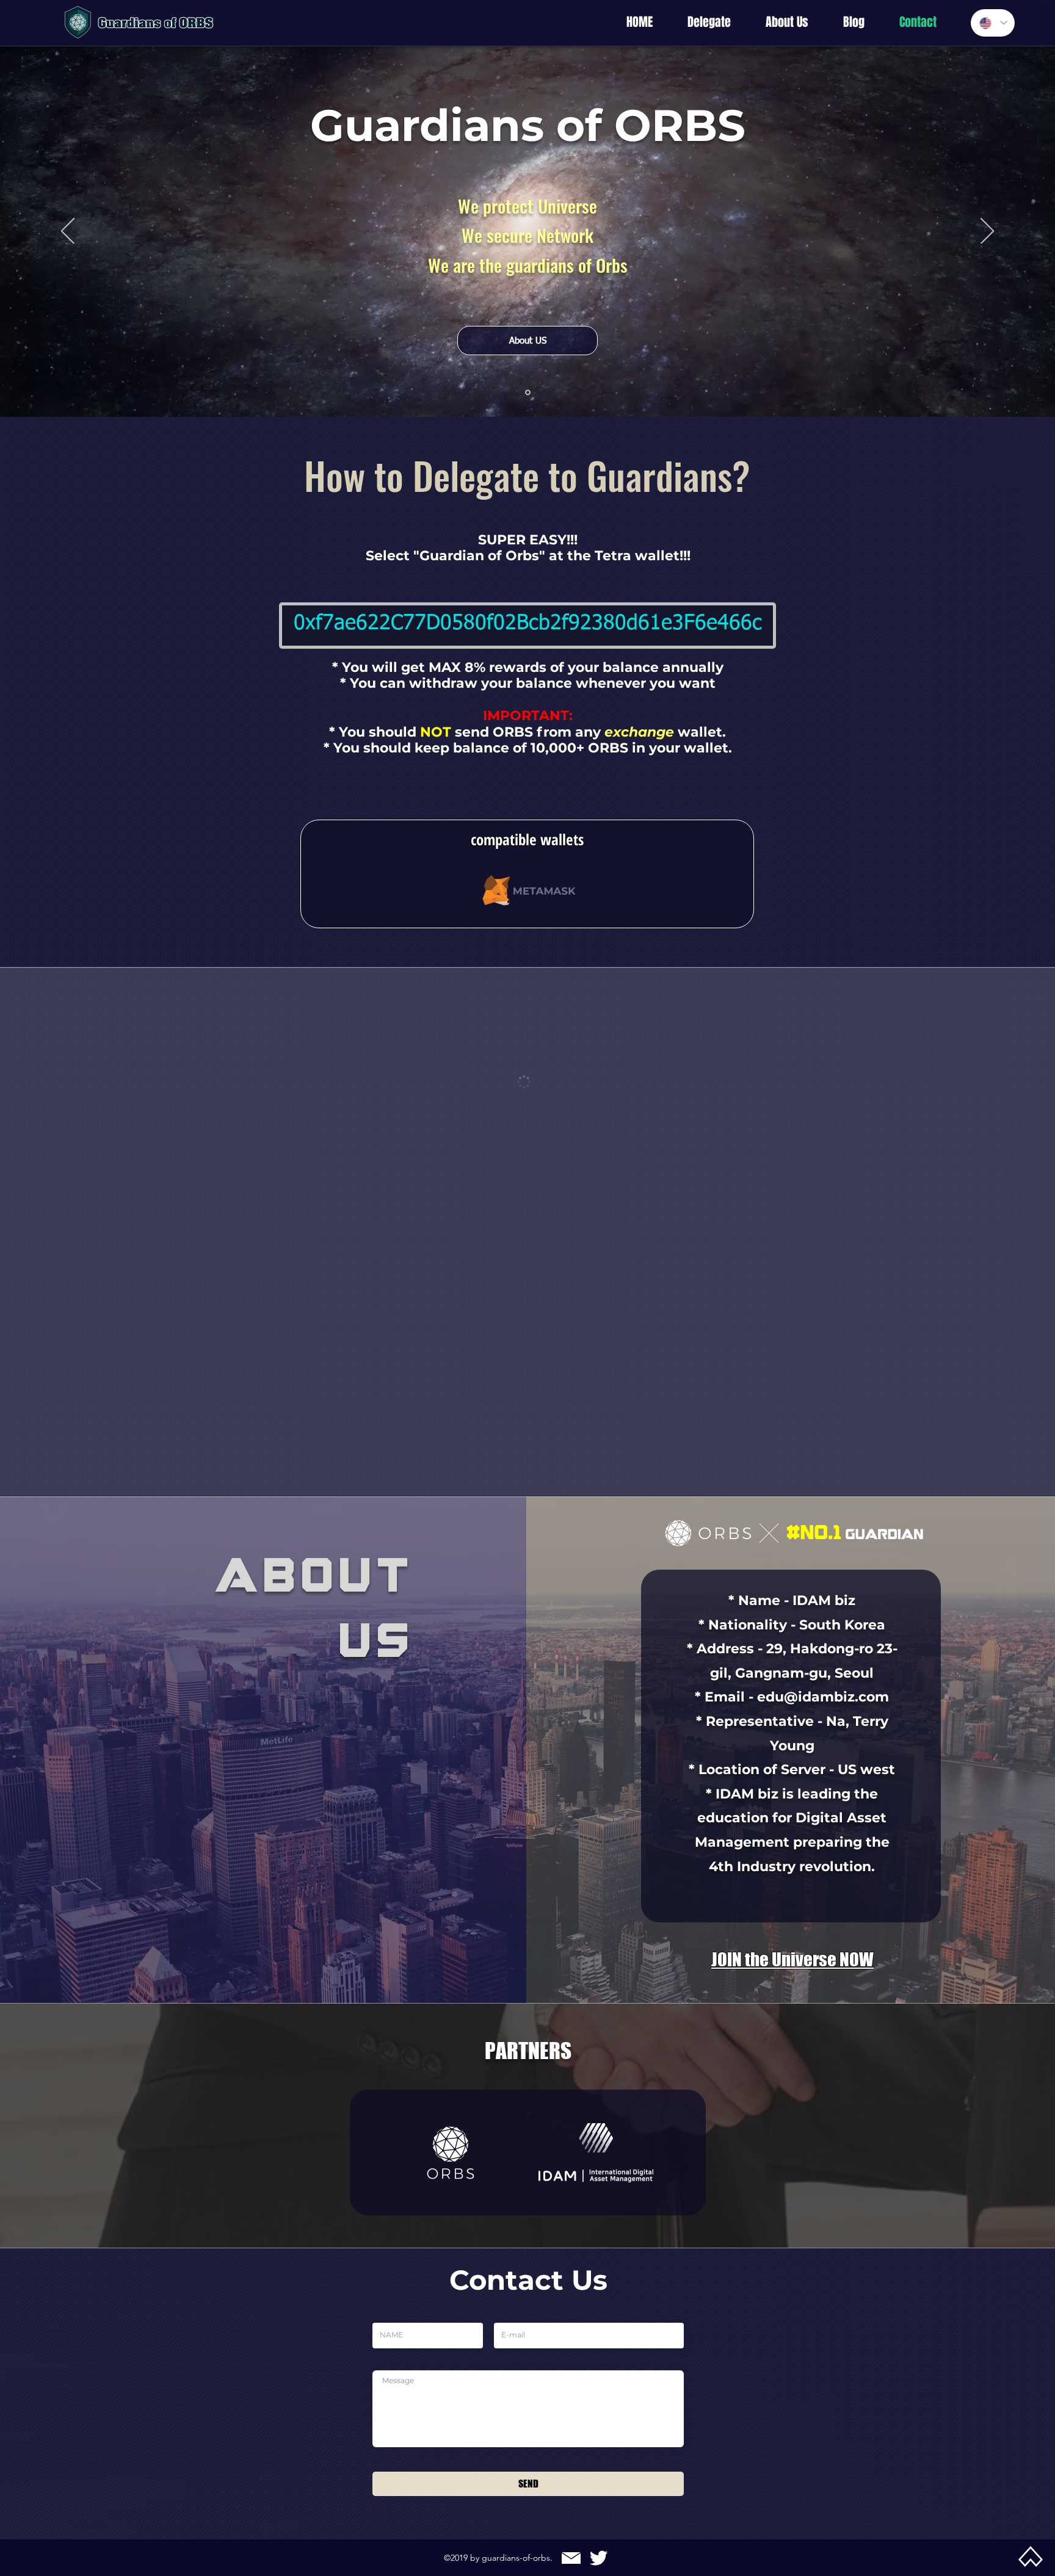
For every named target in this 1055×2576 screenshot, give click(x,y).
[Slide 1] (528, 393)
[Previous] (68, 232)
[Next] (987, 232)
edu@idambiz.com (823, 1284)
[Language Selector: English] (993, 23)
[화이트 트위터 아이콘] (599, 2431)
